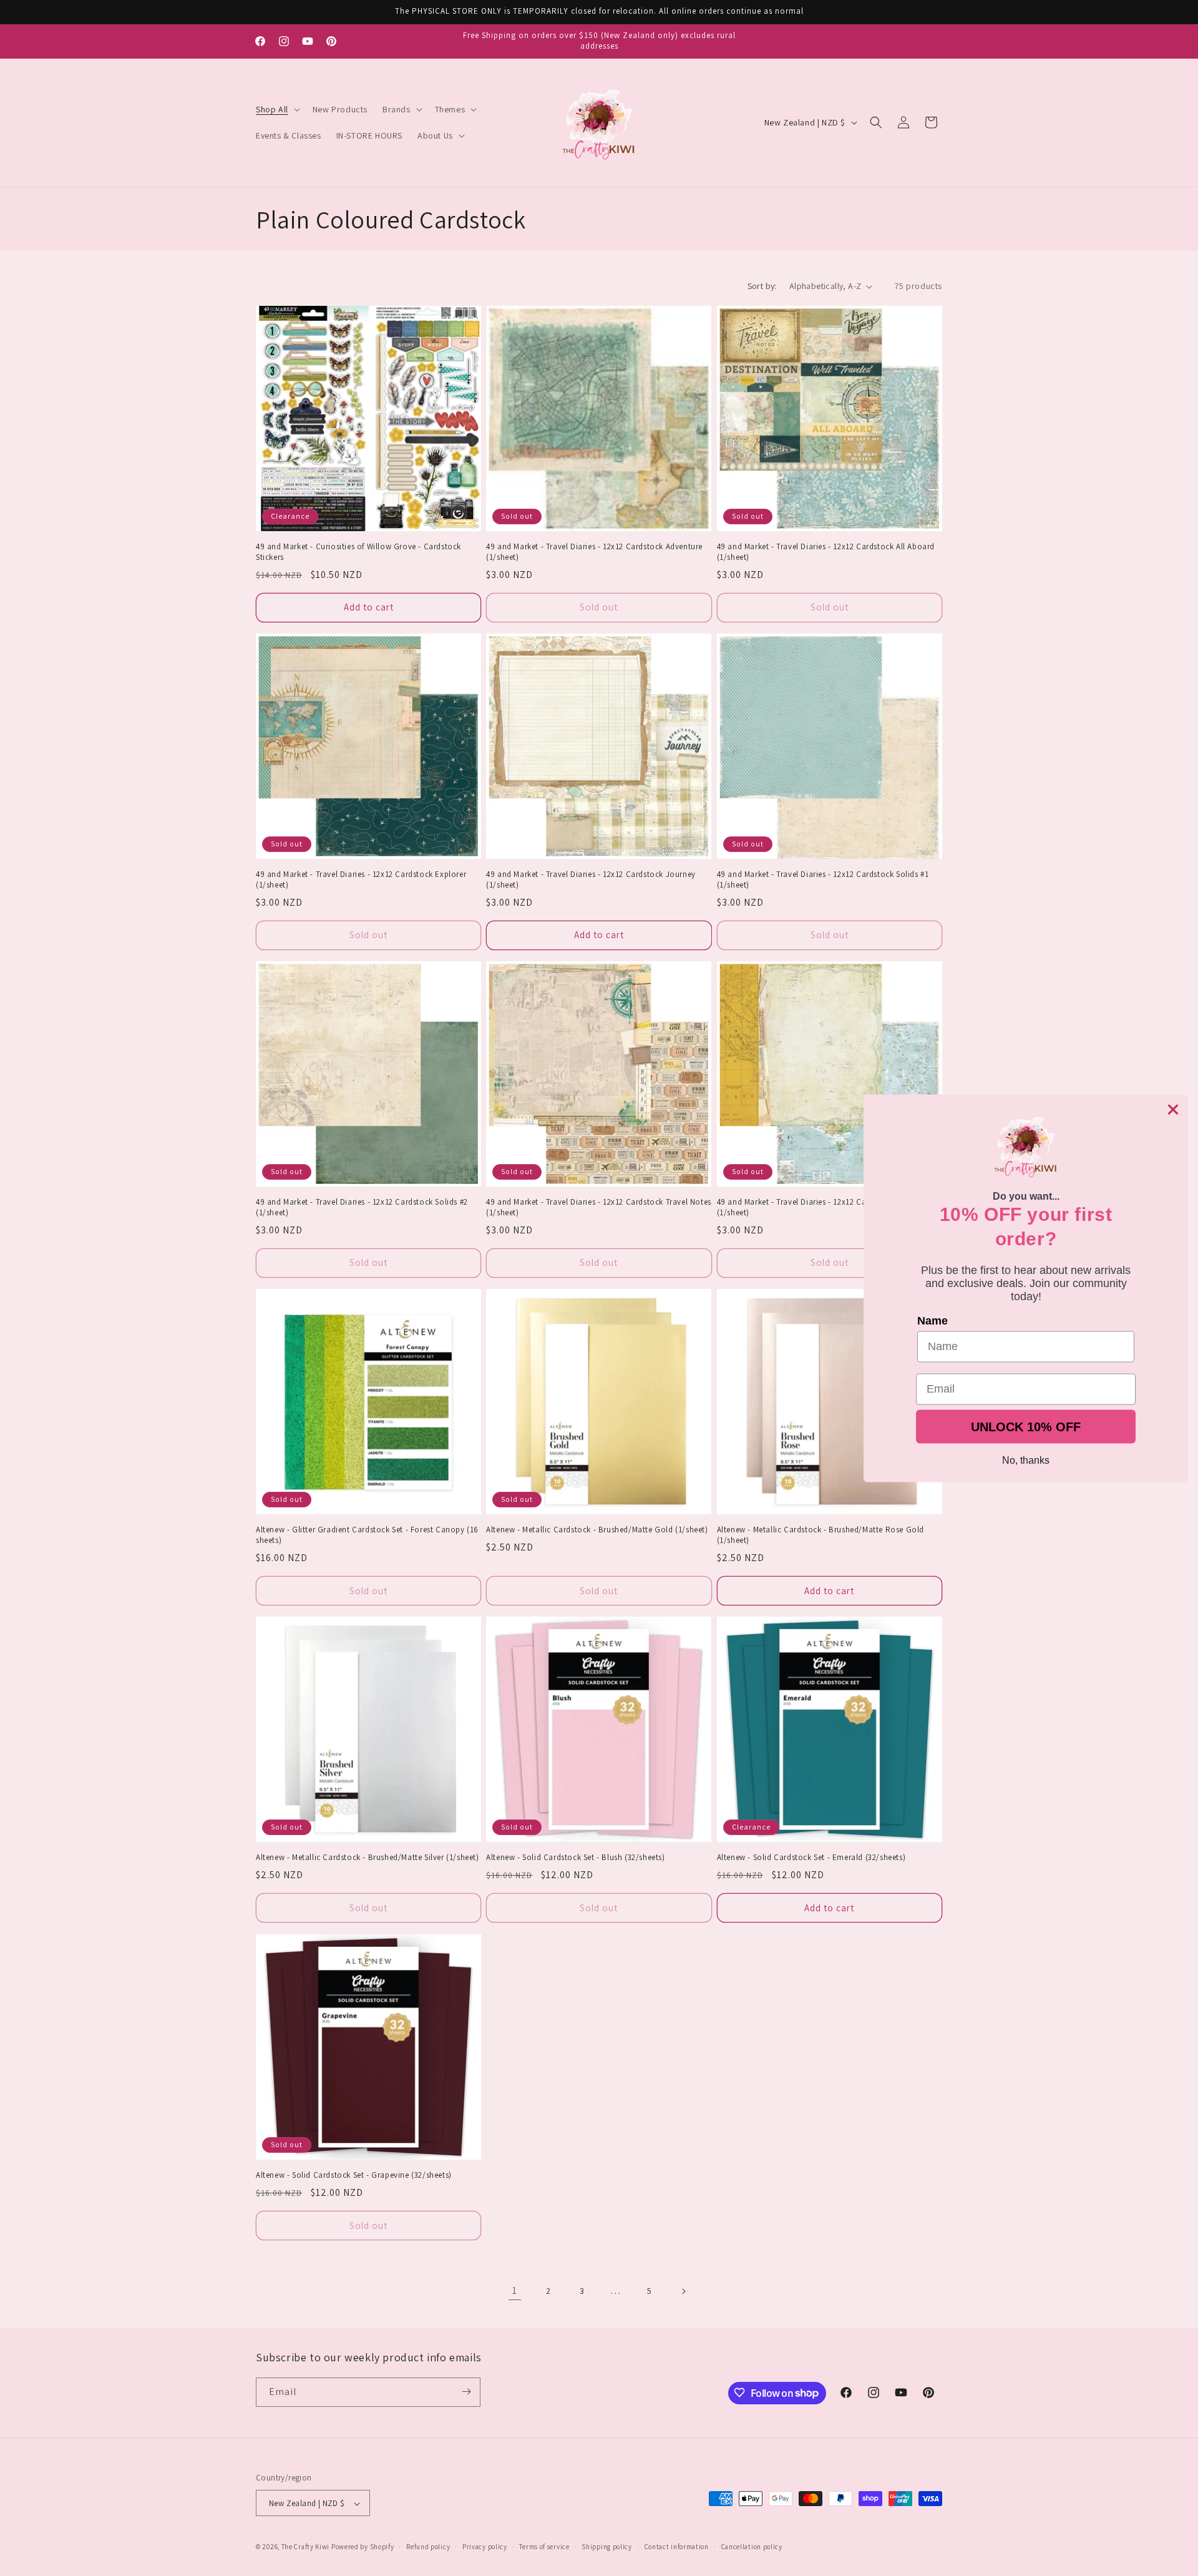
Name (933, 1320)
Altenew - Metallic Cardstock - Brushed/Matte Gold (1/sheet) (597, 1530)
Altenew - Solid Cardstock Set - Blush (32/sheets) (575, 1858)
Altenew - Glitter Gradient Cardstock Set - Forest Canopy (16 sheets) (367, 1536)
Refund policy (428, 2547)
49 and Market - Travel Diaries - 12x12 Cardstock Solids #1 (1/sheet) (823, 880)
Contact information (677, 2547)
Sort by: (762, 286)
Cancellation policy (752, 2547)
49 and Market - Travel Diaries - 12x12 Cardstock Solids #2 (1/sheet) (362, 1208)
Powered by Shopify (363, 2547)
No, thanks (1026, 1460)
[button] (277, 109)
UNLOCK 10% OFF (1026, 1426)
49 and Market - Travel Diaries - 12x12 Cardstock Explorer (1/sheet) (361, 880)
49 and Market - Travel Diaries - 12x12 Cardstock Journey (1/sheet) (591, 880)
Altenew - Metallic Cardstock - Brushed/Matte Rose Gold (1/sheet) (821, 1536)
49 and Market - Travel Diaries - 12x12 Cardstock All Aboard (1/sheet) (826, 552)
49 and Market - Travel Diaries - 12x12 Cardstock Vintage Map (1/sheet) (830, 1208)
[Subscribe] (466, 2392)
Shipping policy (607, 2547)
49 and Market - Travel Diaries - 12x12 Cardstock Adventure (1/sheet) (594, 552)
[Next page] (683, 2291)
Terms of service (544, 2547)
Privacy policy (485, 2547)
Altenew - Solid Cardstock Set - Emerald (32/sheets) (811, 1858)
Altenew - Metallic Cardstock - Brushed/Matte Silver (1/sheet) (368, 1858)
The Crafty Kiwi (306, 2547)
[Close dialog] (1173, 1109)
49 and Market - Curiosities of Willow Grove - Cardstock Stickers (358, 552)
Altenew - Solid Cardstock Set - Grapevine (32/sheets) (354, 2175)
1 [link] (515, 2290)
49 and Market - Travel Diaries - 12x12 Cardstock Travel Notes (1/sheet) (599, 1208)
